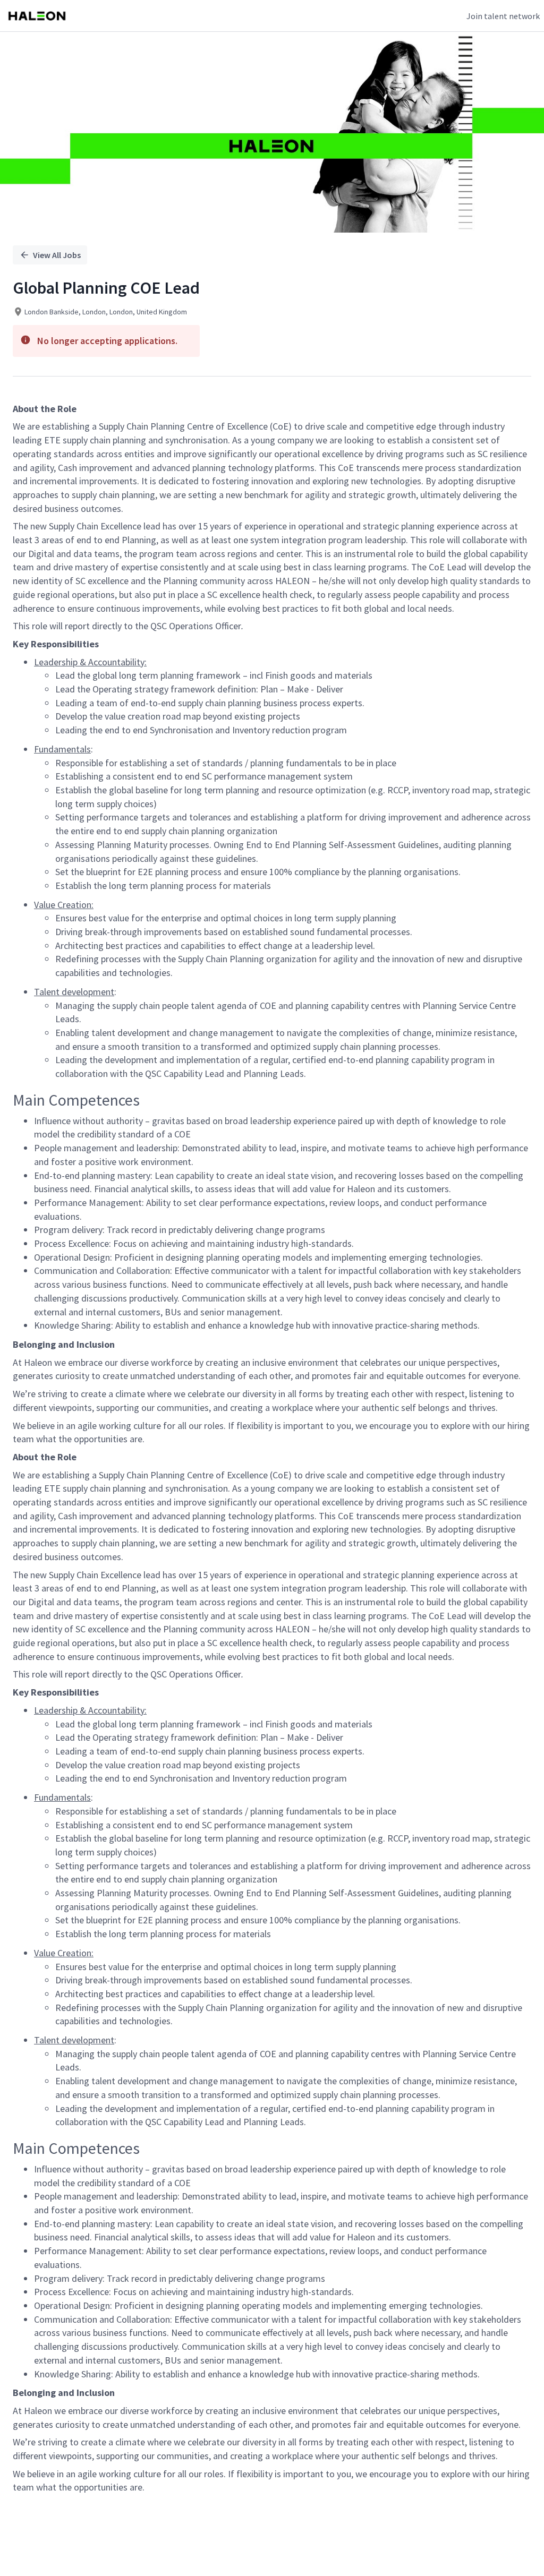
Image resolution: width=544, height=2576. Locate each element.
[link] (37, 16)
